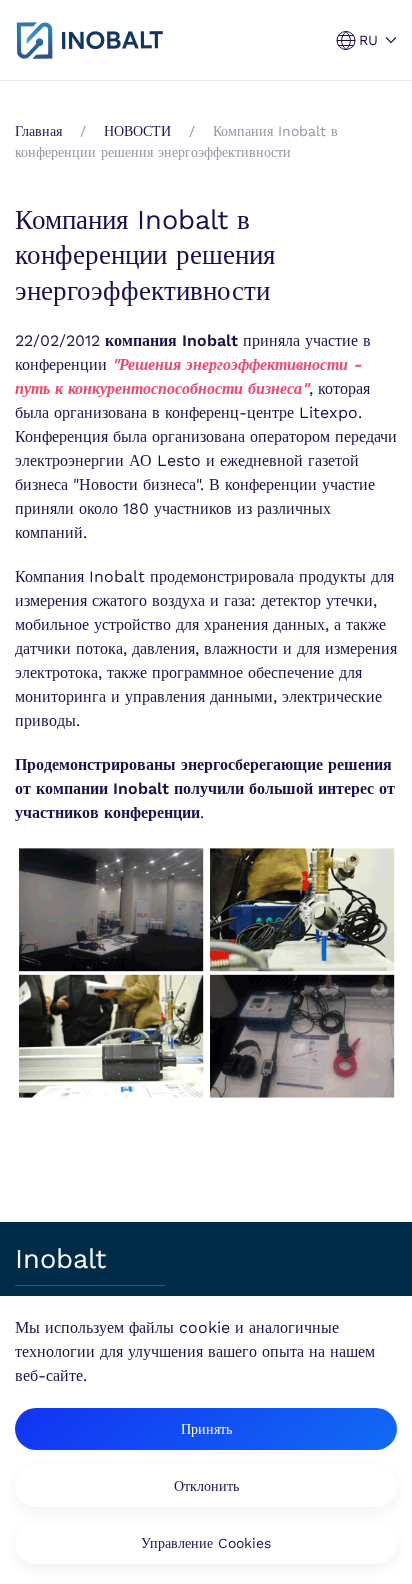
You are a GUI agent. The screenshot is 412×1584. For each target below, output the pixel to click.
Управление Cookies (206, 1543)
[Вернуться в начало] (90, 40)
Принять (206, 1429)
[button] (367, 40)
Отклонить (206, 1486)
